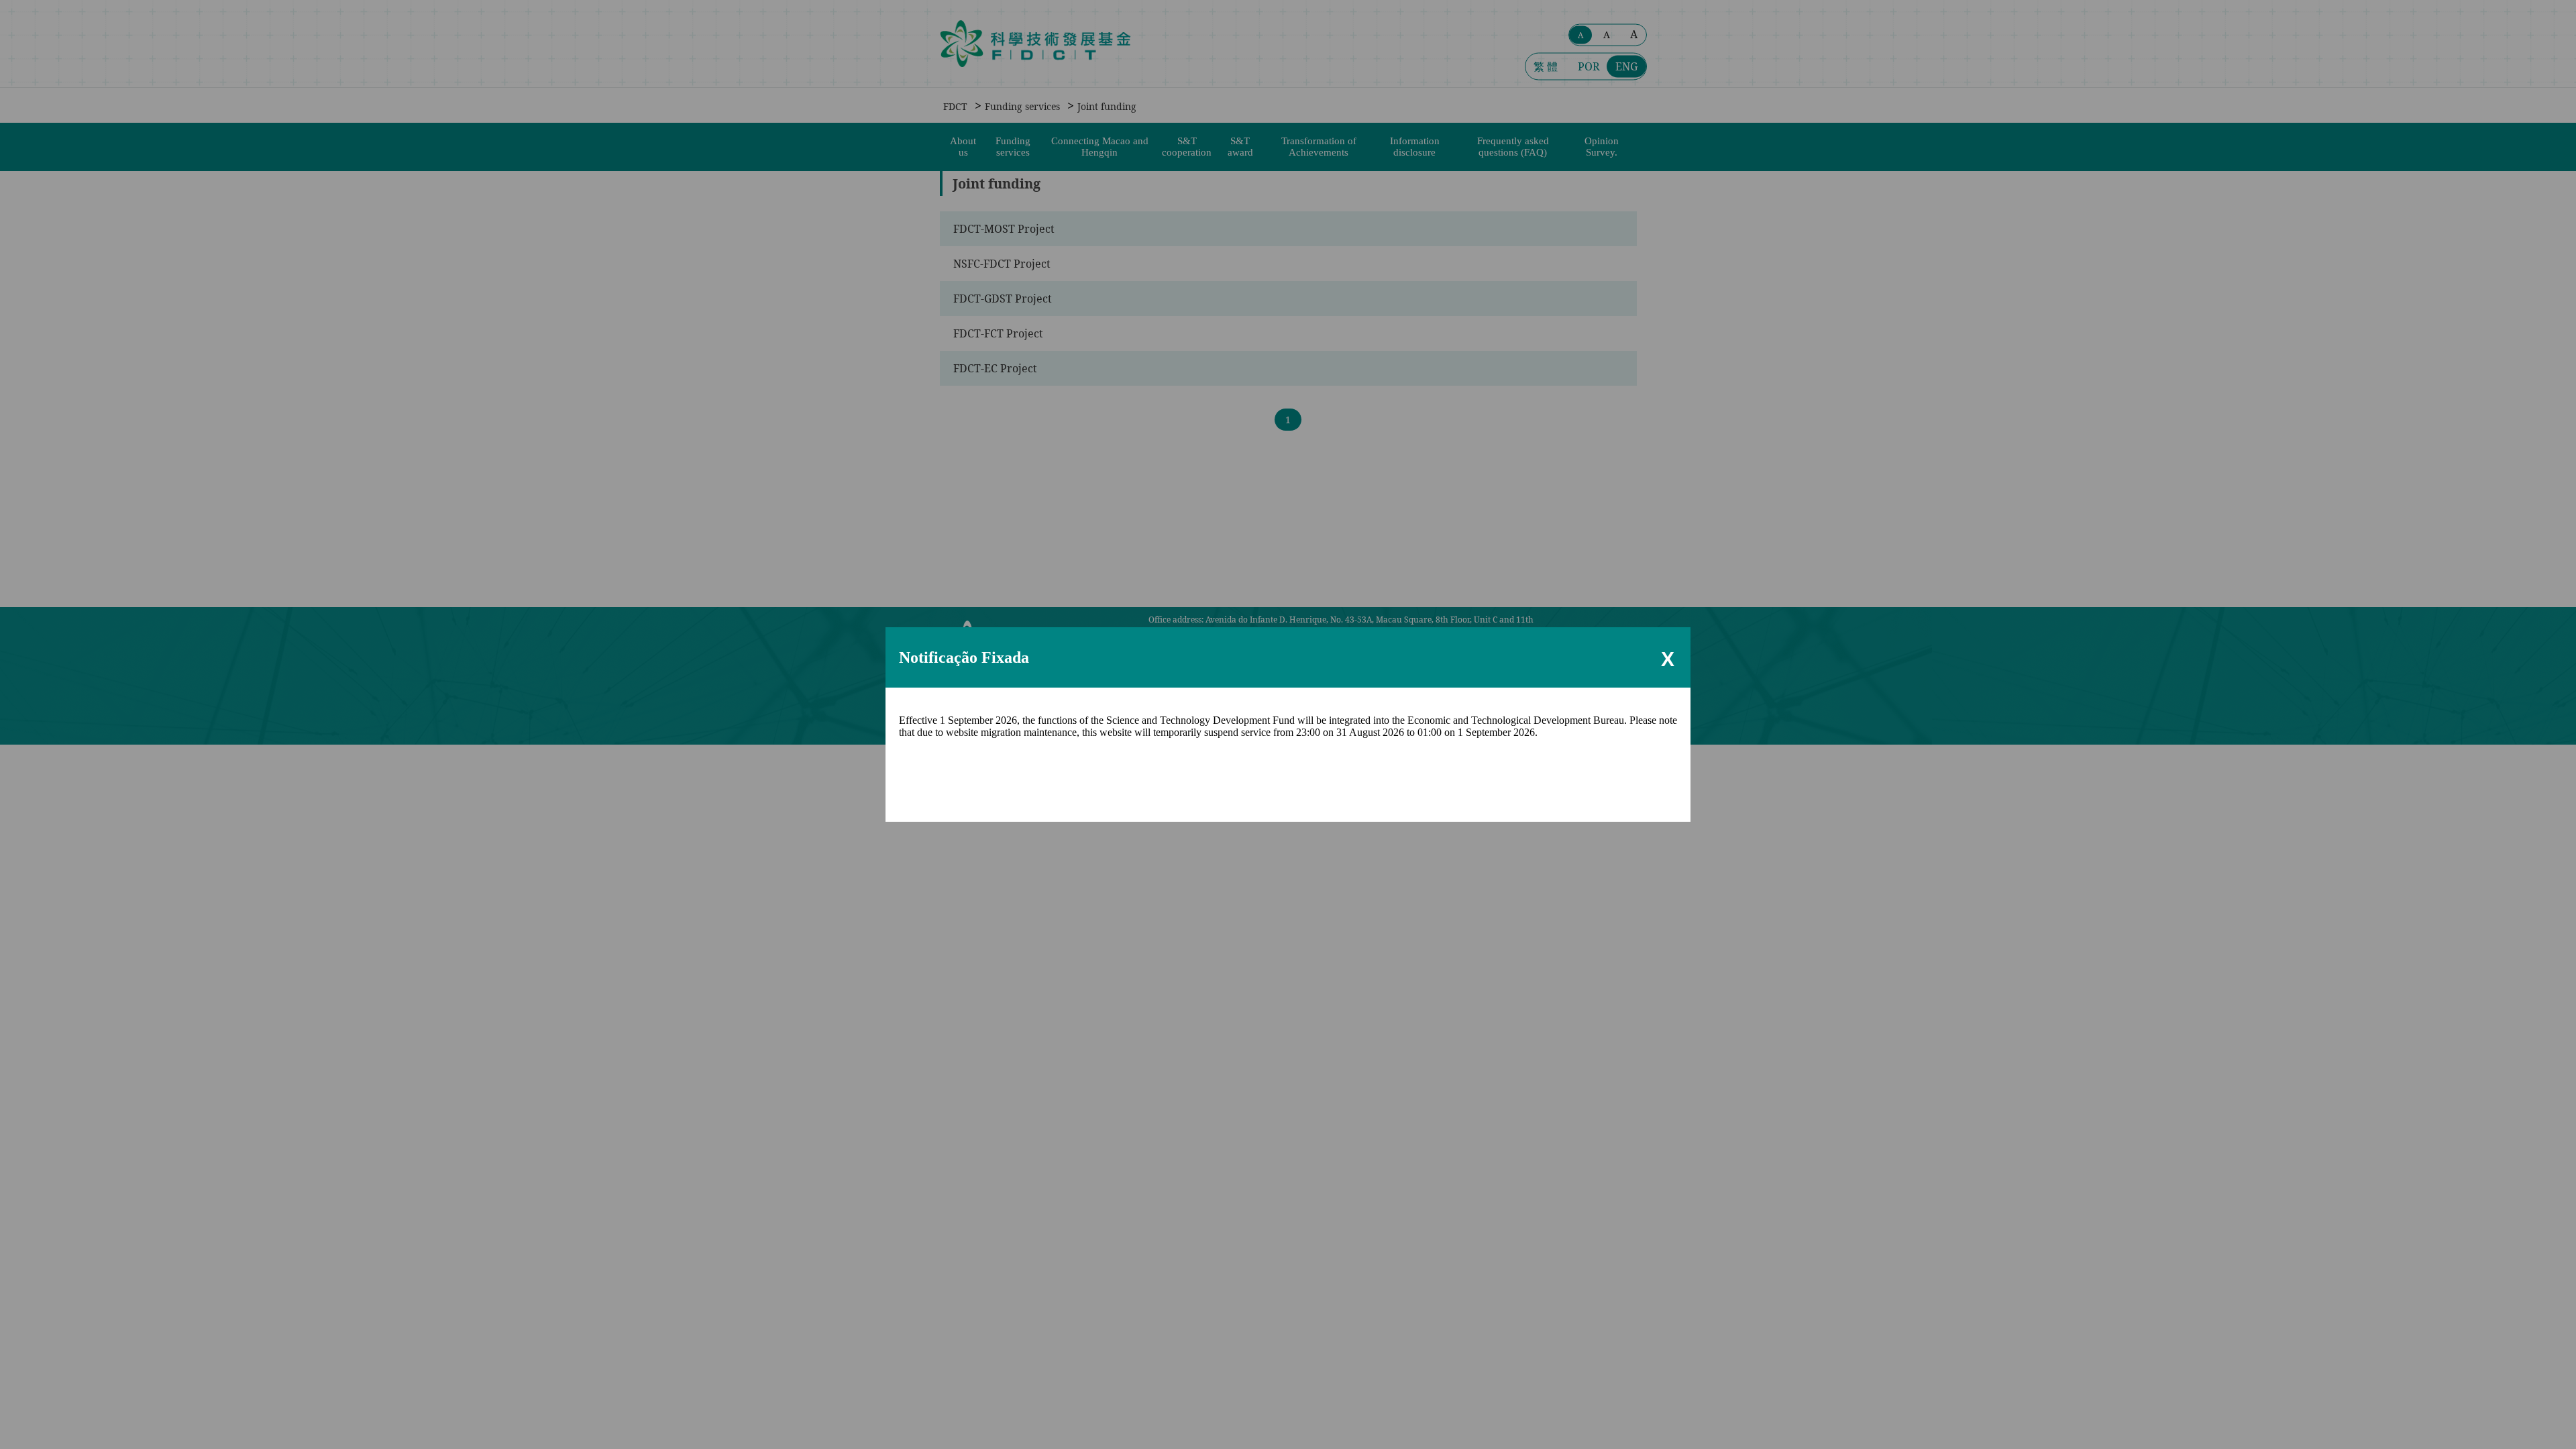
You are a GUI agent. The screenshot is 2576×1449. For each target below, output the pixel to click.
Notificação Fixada (964, 657)
